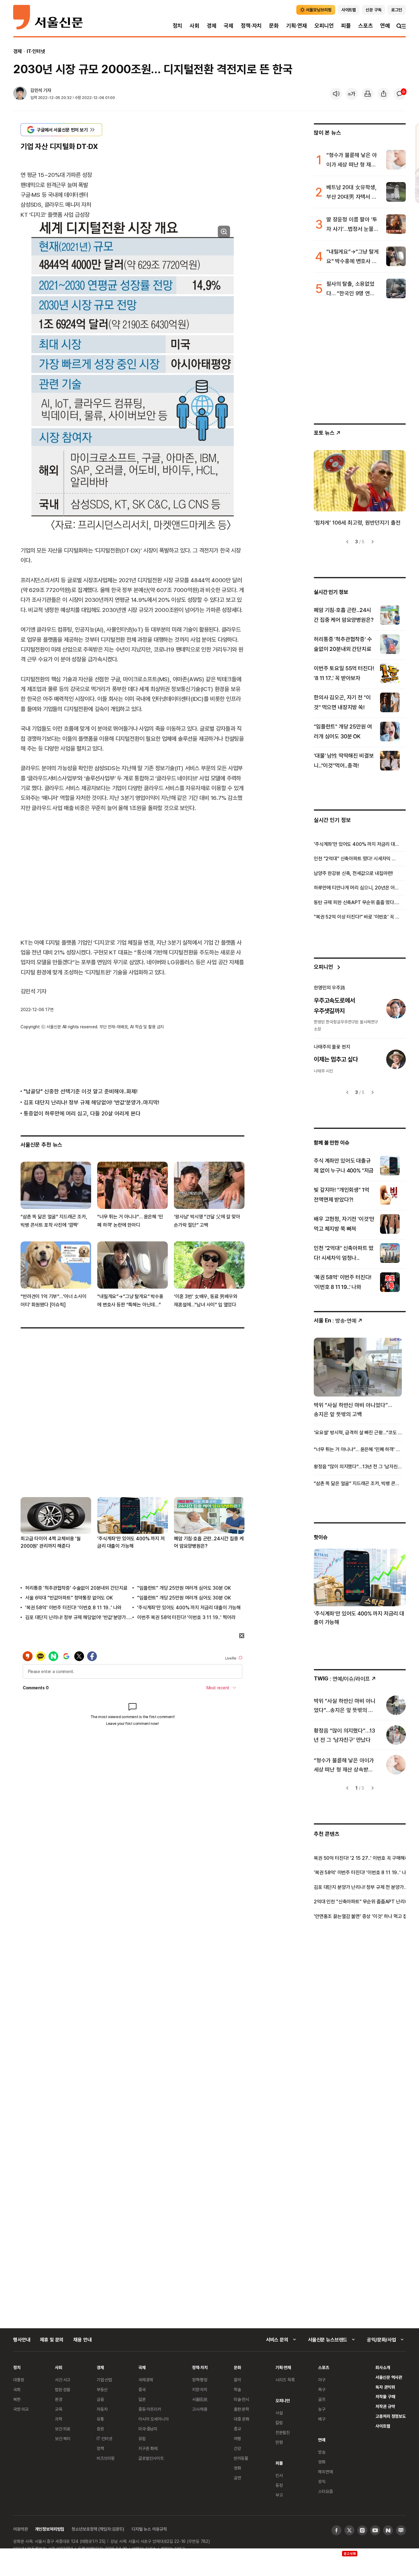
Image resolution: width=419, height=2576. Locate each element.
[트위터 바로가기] (349, 2530)
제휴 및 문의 (52, 2340)
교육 (59, 2409)
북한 (17, 2399)
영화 (237, 2468)
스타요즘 (325, 2491)
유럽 (142, 2438)
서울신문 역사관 (389, 2377)
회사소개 (383, 2367)
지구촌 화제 (148, 2448)
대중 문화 (242, 2419)
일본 (142, 2399)
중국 (142, 2389)
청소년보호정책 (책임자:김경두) (98, 2529)
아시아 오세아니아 (154, 2419)
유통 (100, 2419)
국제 (229, 26)
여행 (237, 2438)
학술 (237, 2389)
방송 (322, 2452)
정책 (100, 2448)
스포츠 (365, 26)
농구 (322, 2409)
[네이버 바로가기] (388, 2530)
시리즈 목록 (285, 2380)
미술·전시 (241, 2399)
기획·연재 (297, 26)
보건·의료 (63, 2429)
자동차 (102, 2409)
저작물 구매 (385, 2396)
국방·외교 (21, 2409)
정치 (178, 26)
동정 (279, 2485)
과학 (59, 2419)
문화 (274, 26)
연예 (385, 26)
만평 (279, 2442)
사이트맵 (383, 2426)
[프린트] (368, 94)
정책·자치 (251, 26)
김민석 (36, 90)
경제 (212, 26)
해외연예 (325, 2472)
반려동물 (241, 2458)
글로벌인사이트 (151, 2458)
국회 (17, 2389)
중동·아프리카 (150, 2409)
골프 (322, 2399)
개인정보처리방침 (50, 2529)
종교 (237, 2429)
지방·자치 (200, 2389)
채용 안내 (82, 2340)
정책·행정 (200, 2380)
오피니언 (324, 26)
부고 (279, 2495)
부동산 (102, 2389)
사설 (279, 2413)
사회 (194, 26)
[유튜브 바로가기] (375, 2530)
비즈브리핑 (106, 2458)
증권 (100, 2429)
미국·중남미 (148, 2429)
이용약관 (20, 2529)
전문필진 (283, 2432)
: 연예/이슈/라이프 (342, 1678)
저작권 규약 (385, 2406)
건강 (237, 2448)
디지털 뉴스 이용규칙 (149, 2529)
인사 (279, 2475)
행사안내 (22, 2340)
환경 (59, 2399)
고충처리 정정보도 (391, 2416)
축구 (322, 2389)
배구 (322, 2419)
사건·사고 (63, 2380)
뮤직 (322, 2481)
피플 (346, 26)
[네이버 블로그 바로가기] (401, 2530)
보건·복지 (63, 2438)
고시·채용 (200, 2409)
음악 (237, 2380)
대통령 (19, 2380)
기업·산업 (104, 2380)
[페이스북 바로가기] (336, 2530)
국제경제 (146, 2380)
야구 (322, 2380)
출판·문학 (241, 2409)
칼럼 (279, 2423)
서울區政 (200, 2399)
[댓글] (400, 94)
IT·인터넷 (36, 51)
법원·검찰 (63, 2389)
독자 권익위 (385, 2387)
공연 (237, 2478)
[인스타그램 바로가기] (362, 2530)
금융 (100, 2399)
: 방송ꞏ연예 (335, 1320)
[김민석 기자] (20, 94)
